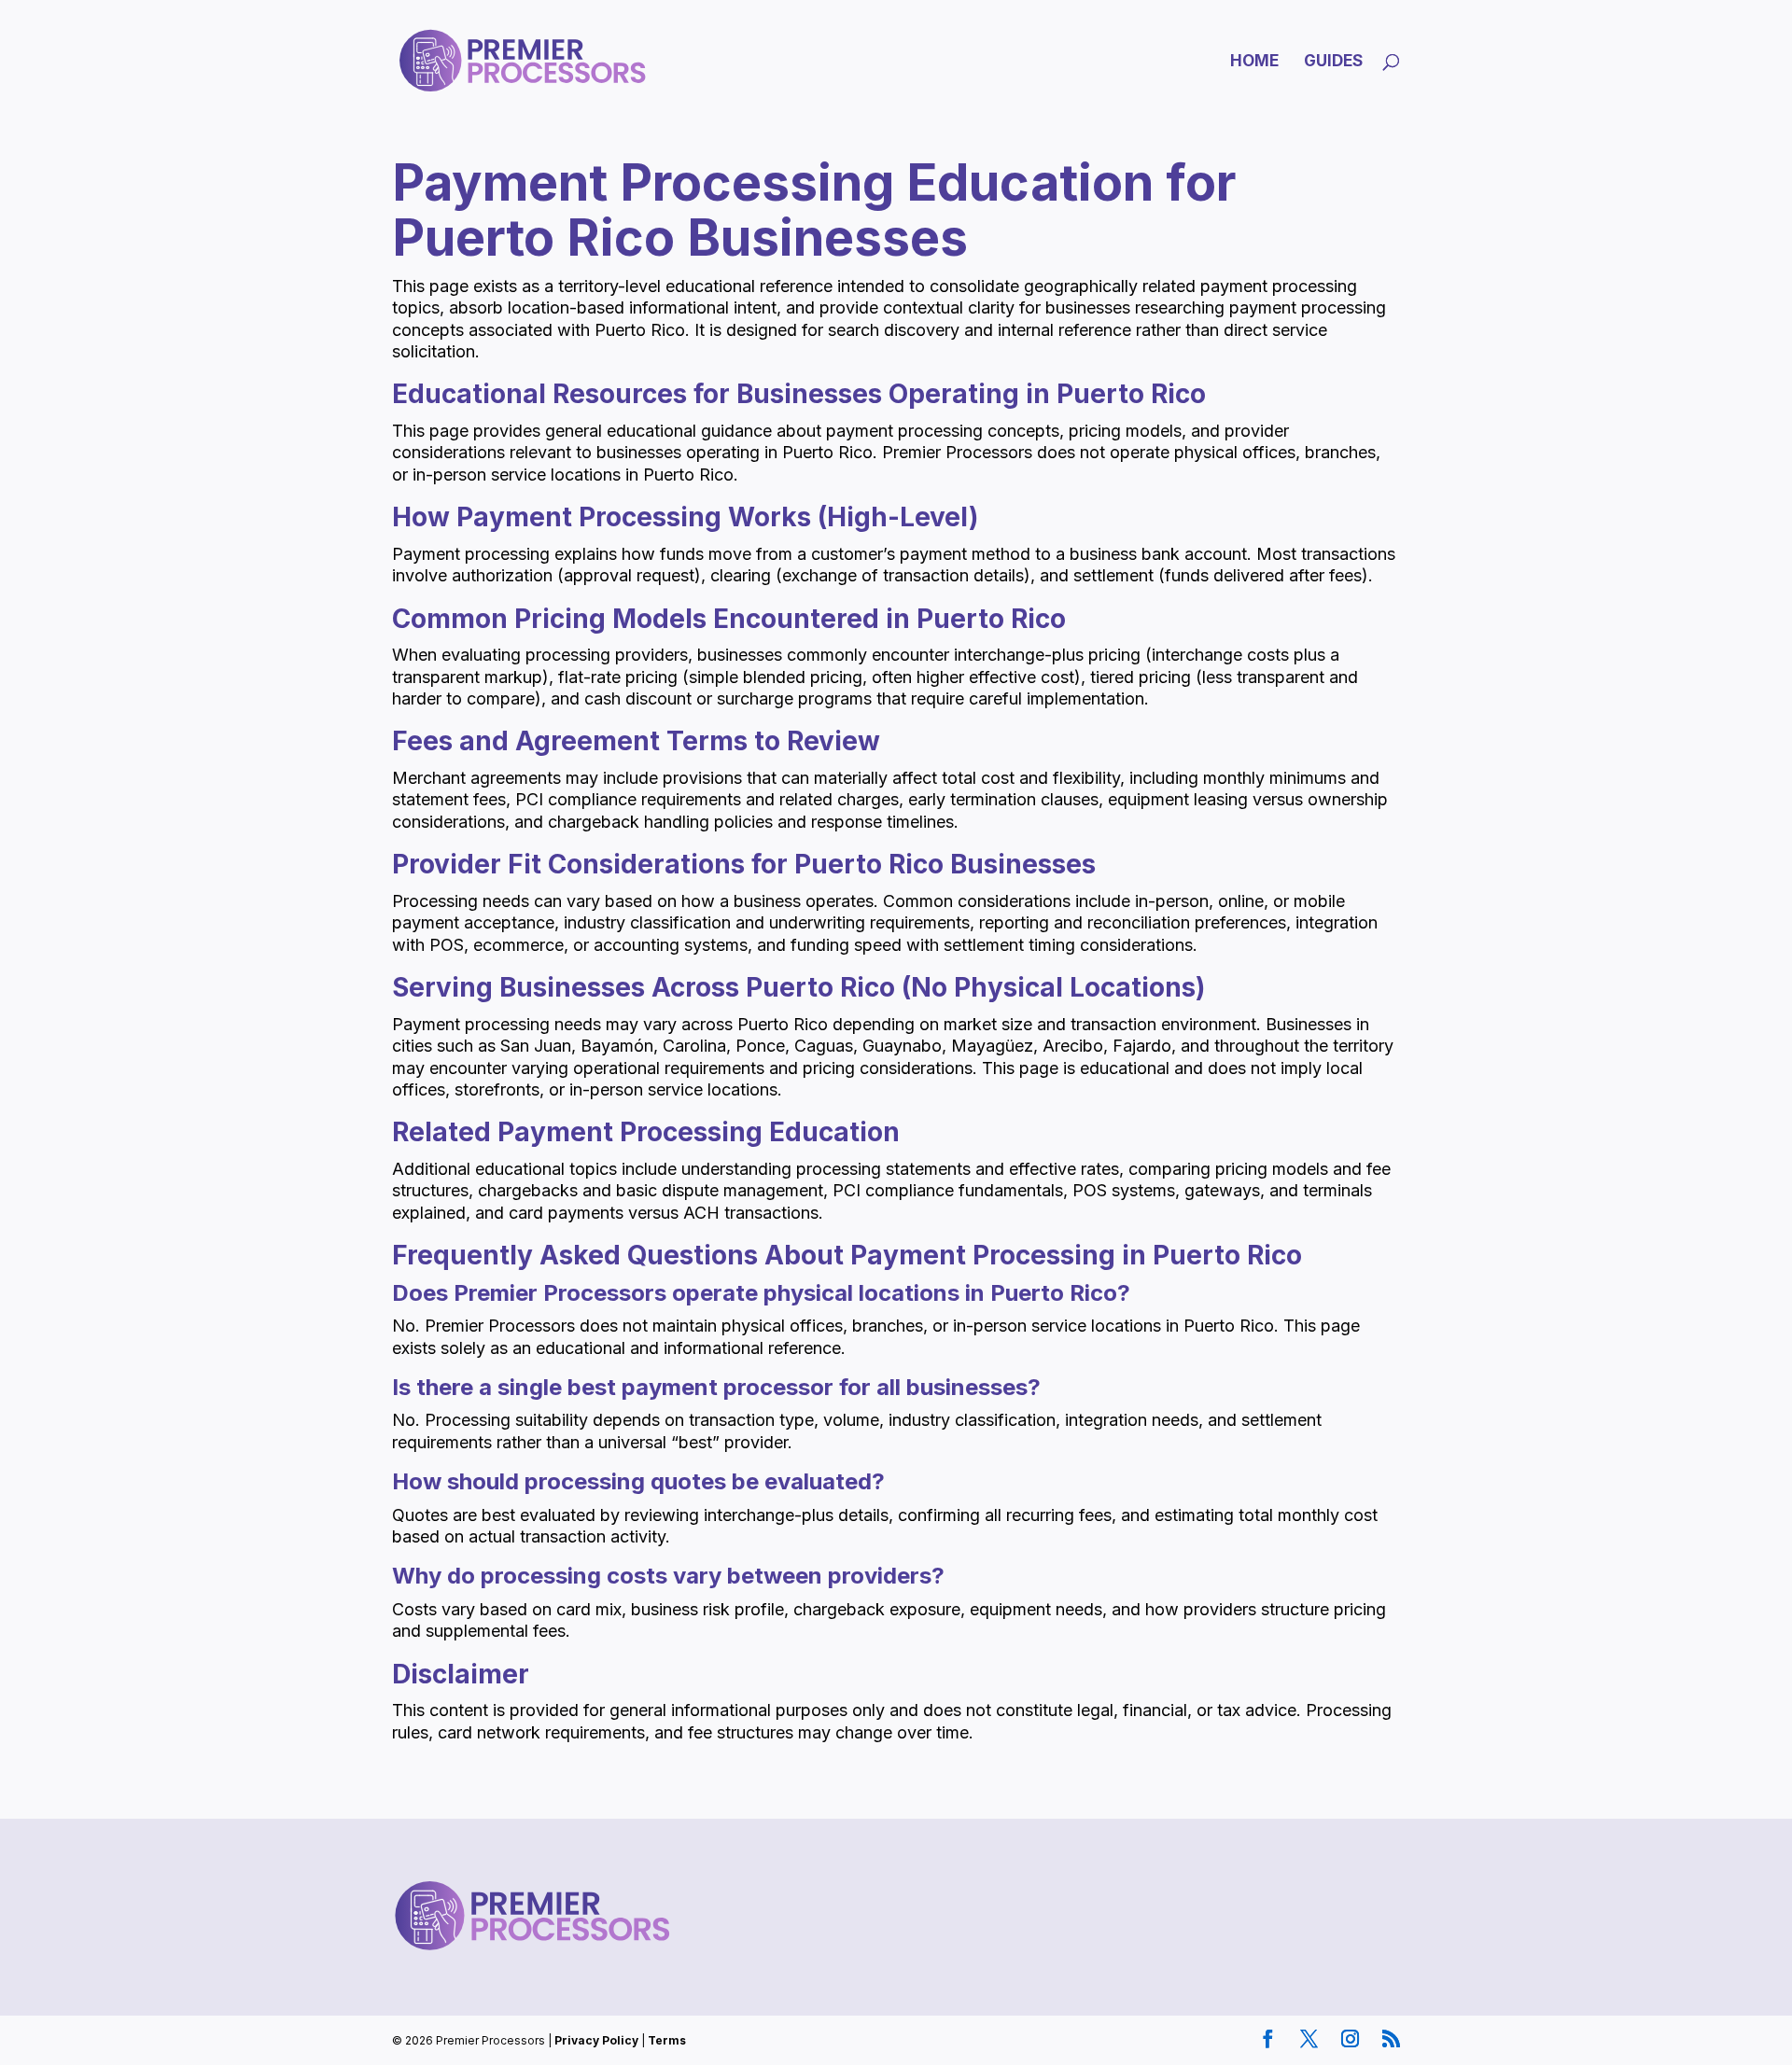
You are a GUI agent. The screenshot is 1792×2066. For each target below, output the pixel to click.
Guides (1333, 62)
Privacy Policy (596, 2040)
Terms (667, 2040)
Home (1254, 62)
